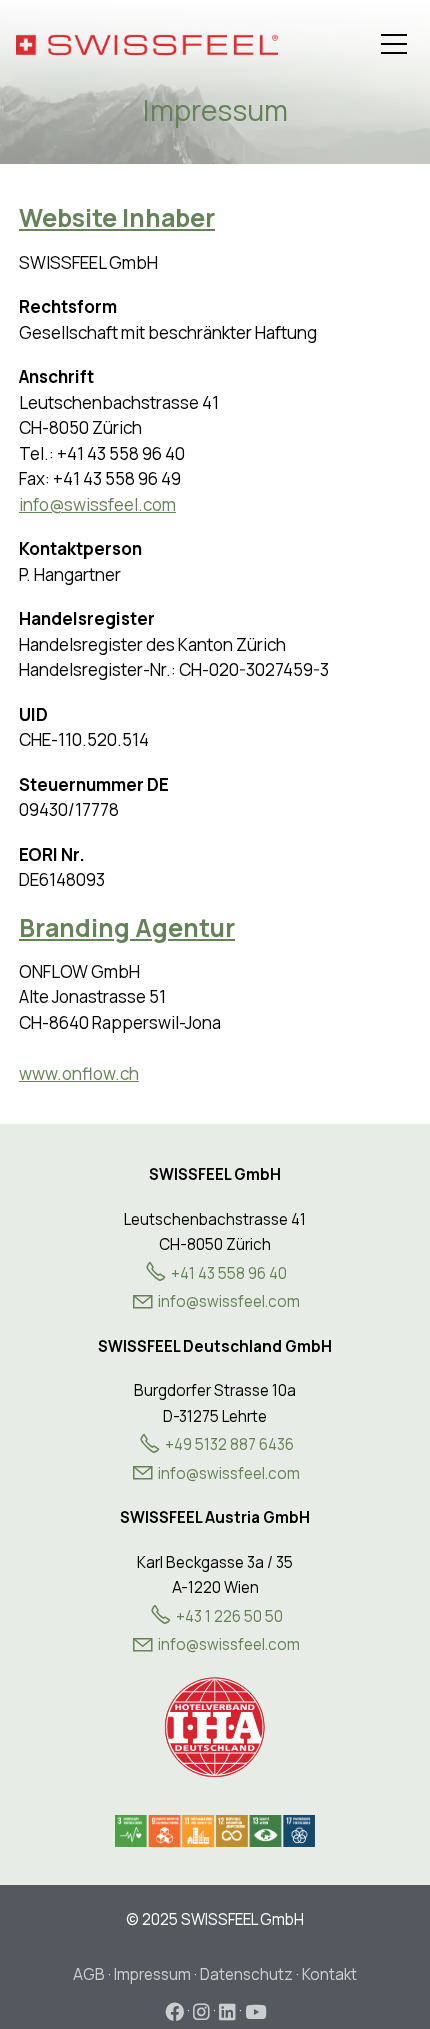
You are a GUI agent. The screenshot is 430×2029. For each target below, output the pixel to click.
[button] (394, 44)
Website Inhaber (117, 217)
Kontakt (329, 1974)
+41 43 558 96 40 (229, 1273)
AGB (89, 1974)
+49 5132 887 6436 (229, 1444)
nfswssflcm (230, 1301)
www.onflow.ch (79, 1073)
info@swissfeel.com (97, 504)
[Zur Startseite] (147, 44)
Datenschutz (246, 1974)
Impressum (152, 1974)
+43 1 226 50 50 (229, 1616)
